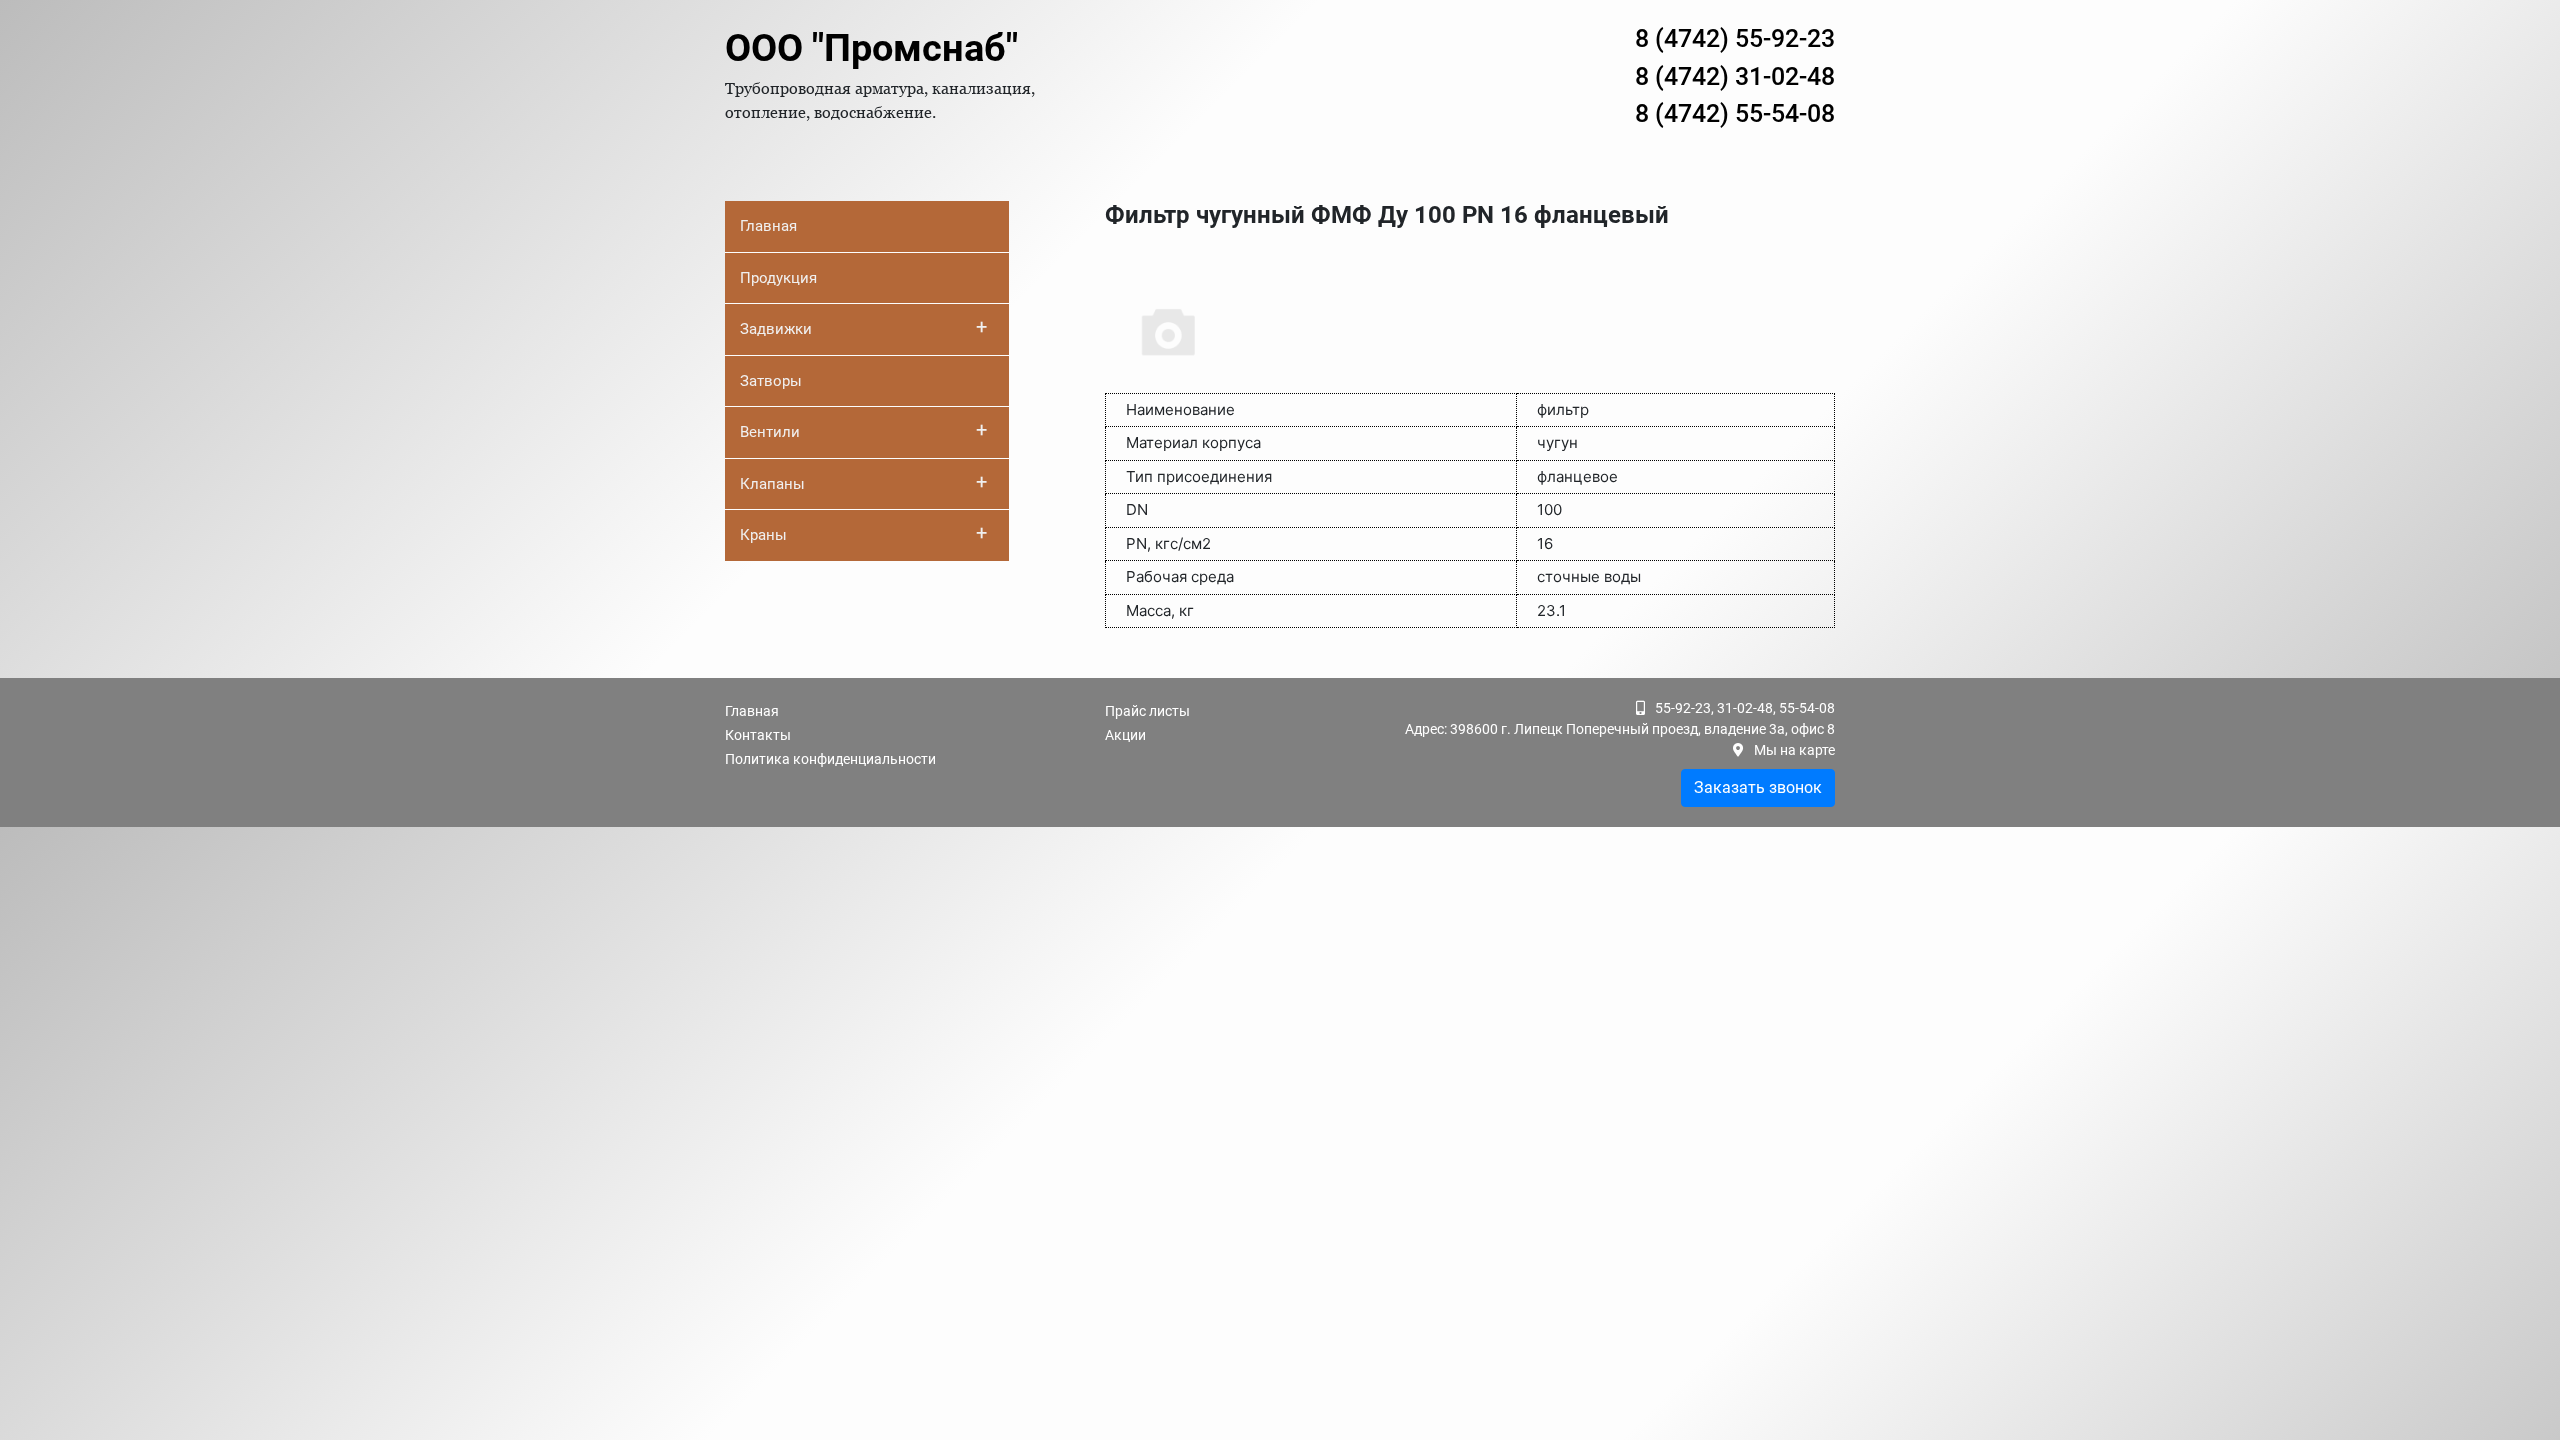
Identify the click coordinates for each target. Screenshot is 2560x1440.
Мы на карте (1794, 750)
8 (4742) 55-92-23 (1735, 38)
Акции (1125, 735)
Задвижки (863, 327)
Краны (863, 533)
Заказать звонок (1758, 787)
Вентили (863, 430)
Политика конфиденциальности (830, 759)
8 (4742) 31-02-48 (1735, 76)
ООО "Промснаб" (871, 48)
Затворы (771, 381)
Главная (768, 226)
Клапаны (863, 482)
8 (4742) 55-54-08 (1735, 113)
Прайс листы (1147, 711)
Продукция (778, 278)
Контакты (758, 735)
